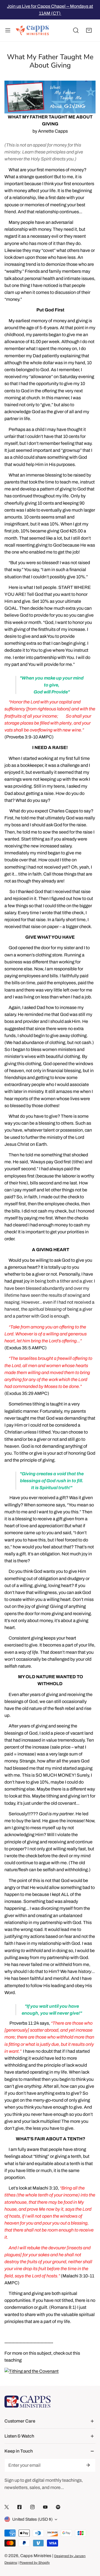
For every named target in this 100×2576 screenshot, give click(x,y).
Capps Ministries (36, 2556)
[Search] (76, 31)
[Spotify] (58, 2507)
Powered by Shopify (35, 2563)
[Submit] (88, 2465)
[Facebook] (19, 2507)
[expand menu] (8, 31)
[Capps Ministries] (32, 31)
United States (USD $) (32, 2519)
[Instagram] (32, 2507)
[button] (89, 31)
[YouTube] (45, 2507)
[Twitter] (7, 2507)
